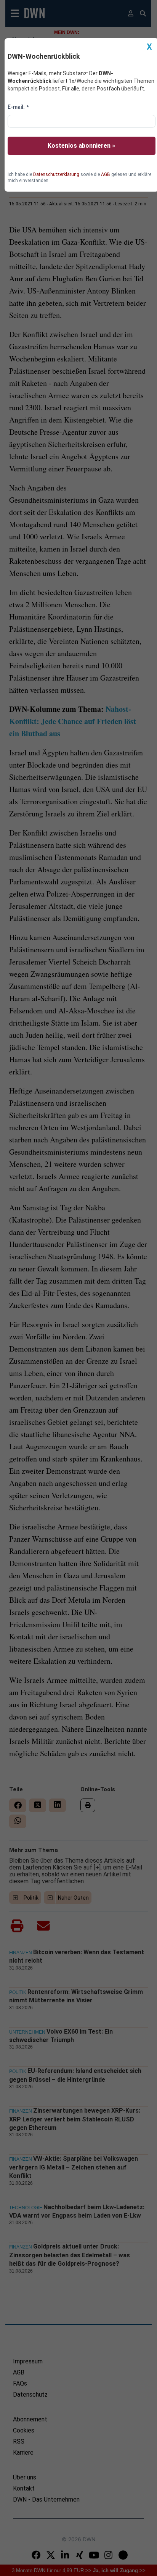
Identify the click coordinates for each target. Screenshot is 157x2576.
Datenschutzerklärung (56, 174)
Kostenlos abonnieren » (81, 146)
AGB (106, 174)
